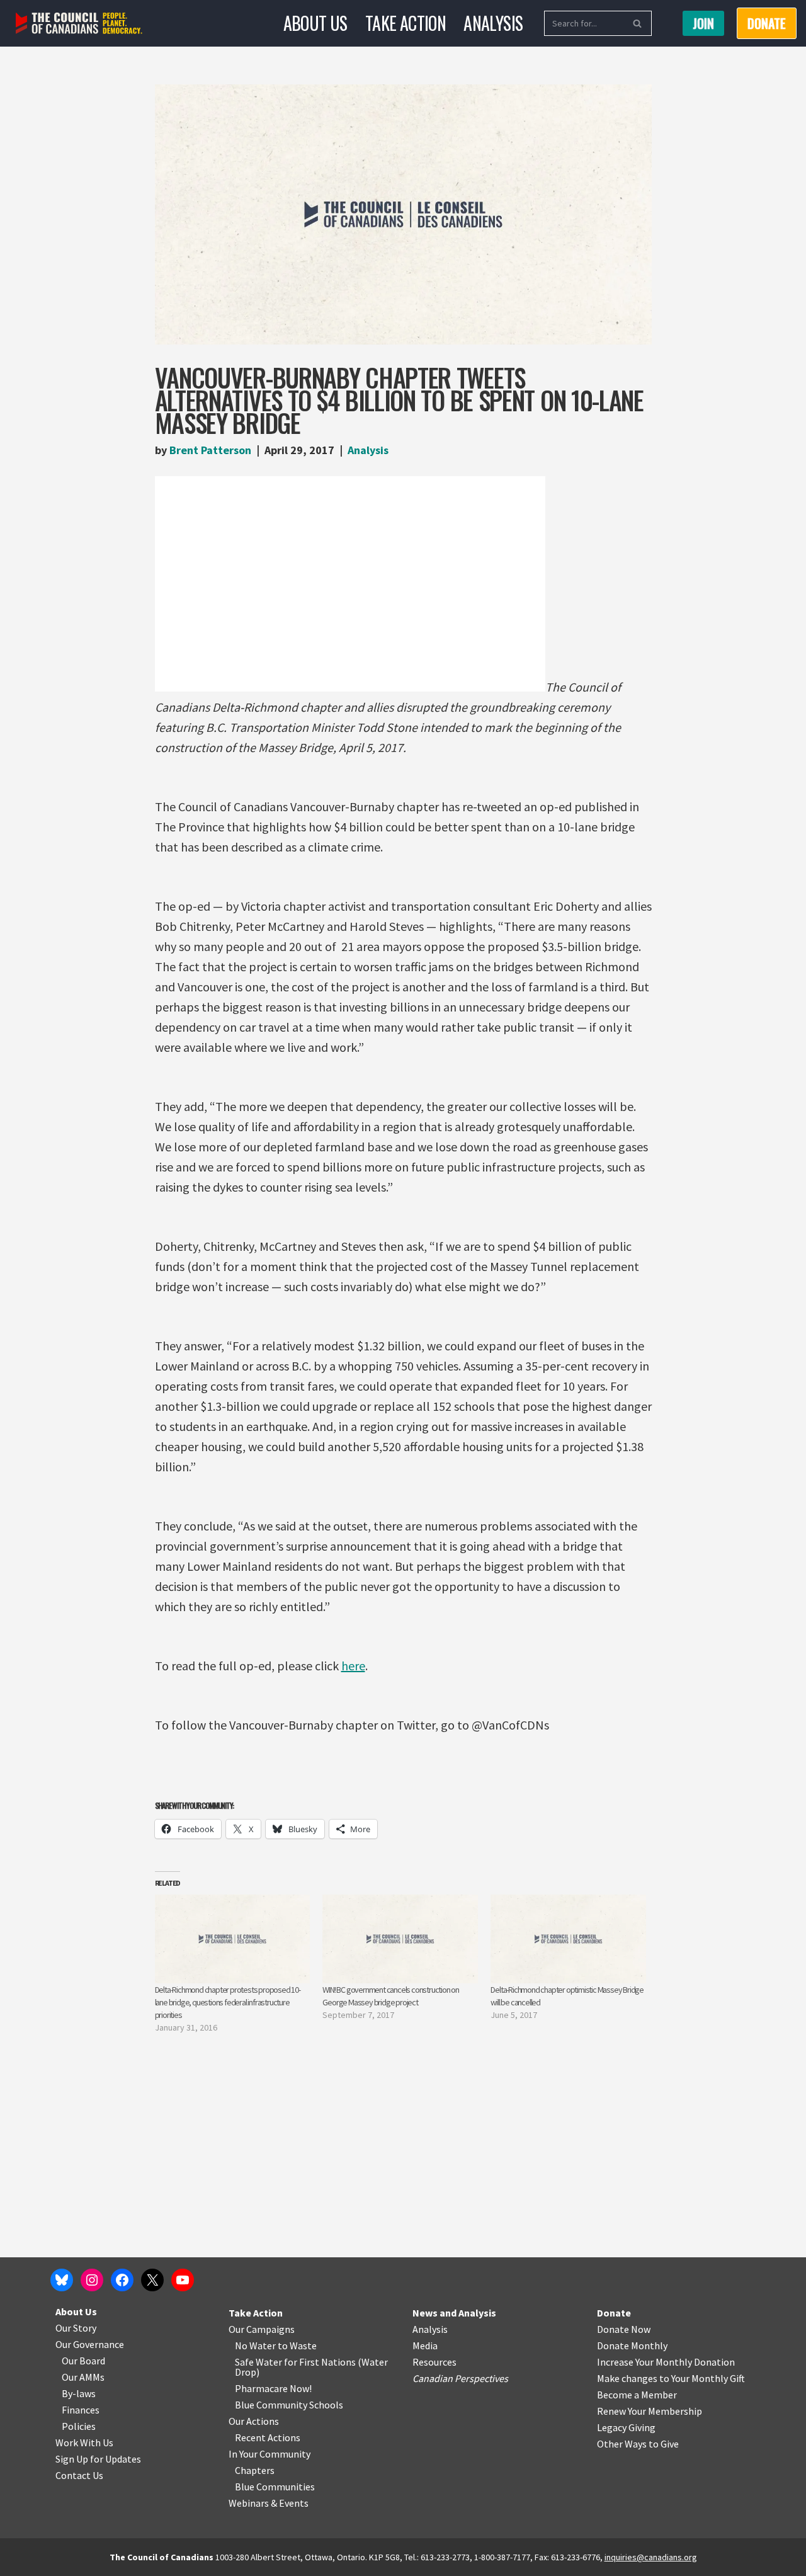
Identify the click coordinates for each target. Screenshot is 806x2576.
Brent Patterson (210, 450)
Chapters (255, 2470)
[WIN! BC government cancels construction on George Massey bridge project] (400, 1939)
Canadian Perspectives (460, 2378)
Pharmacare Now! (273, 2388)
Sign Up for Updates (98, 2459)
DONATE (767, 23)
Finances (81, 2410)
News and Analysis (454, 2313)
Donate (614, 2313)
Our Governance (90, 2344)
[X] (152, 2280)
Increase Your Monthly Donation (666, 2362)
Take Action (406, 23)
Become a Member (637, 2395)
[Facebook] (122, 2280)
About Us (315, 23)
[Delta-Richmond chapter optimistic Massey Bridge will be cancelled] (568, 1939)
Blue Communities (275, 2487)
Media (425, 2345)
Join (703, 23)
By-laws (79, 2393)
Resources (434, 2362)
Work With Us (84, 2442)
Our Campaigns (262, 2329)
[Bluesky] (62, 2280)
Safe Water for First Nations (295, 2362)
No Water (256, 2345)
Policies (79, 2426)
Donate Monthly (632, 2345)
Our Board (83, 2361)
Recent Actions (268, 2437)
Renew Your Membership (650, 2411)
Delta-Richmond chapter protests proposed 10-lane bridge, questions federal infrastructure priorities (228, 2002)
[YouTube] (183, 2280)
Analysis (493, 23)
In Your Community (270, 2454)
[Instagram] (92, 2280)
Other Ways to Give (638, 2444)
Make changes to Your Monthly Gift (671, 2378)
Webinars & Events (269, 2503)
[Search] (638, 23)
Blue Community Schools (289, 2405)
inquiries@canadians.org (651, 2557)
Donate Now (624, 2329)
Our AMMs (83, 2377)
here (353, 1666)
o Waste (299, 2345)
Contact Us (79, 2475)
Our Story (76, 2328)
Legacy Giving (626, 2427)
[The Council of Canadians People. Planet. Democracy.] (79, 24)
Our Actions (254, 2421)
